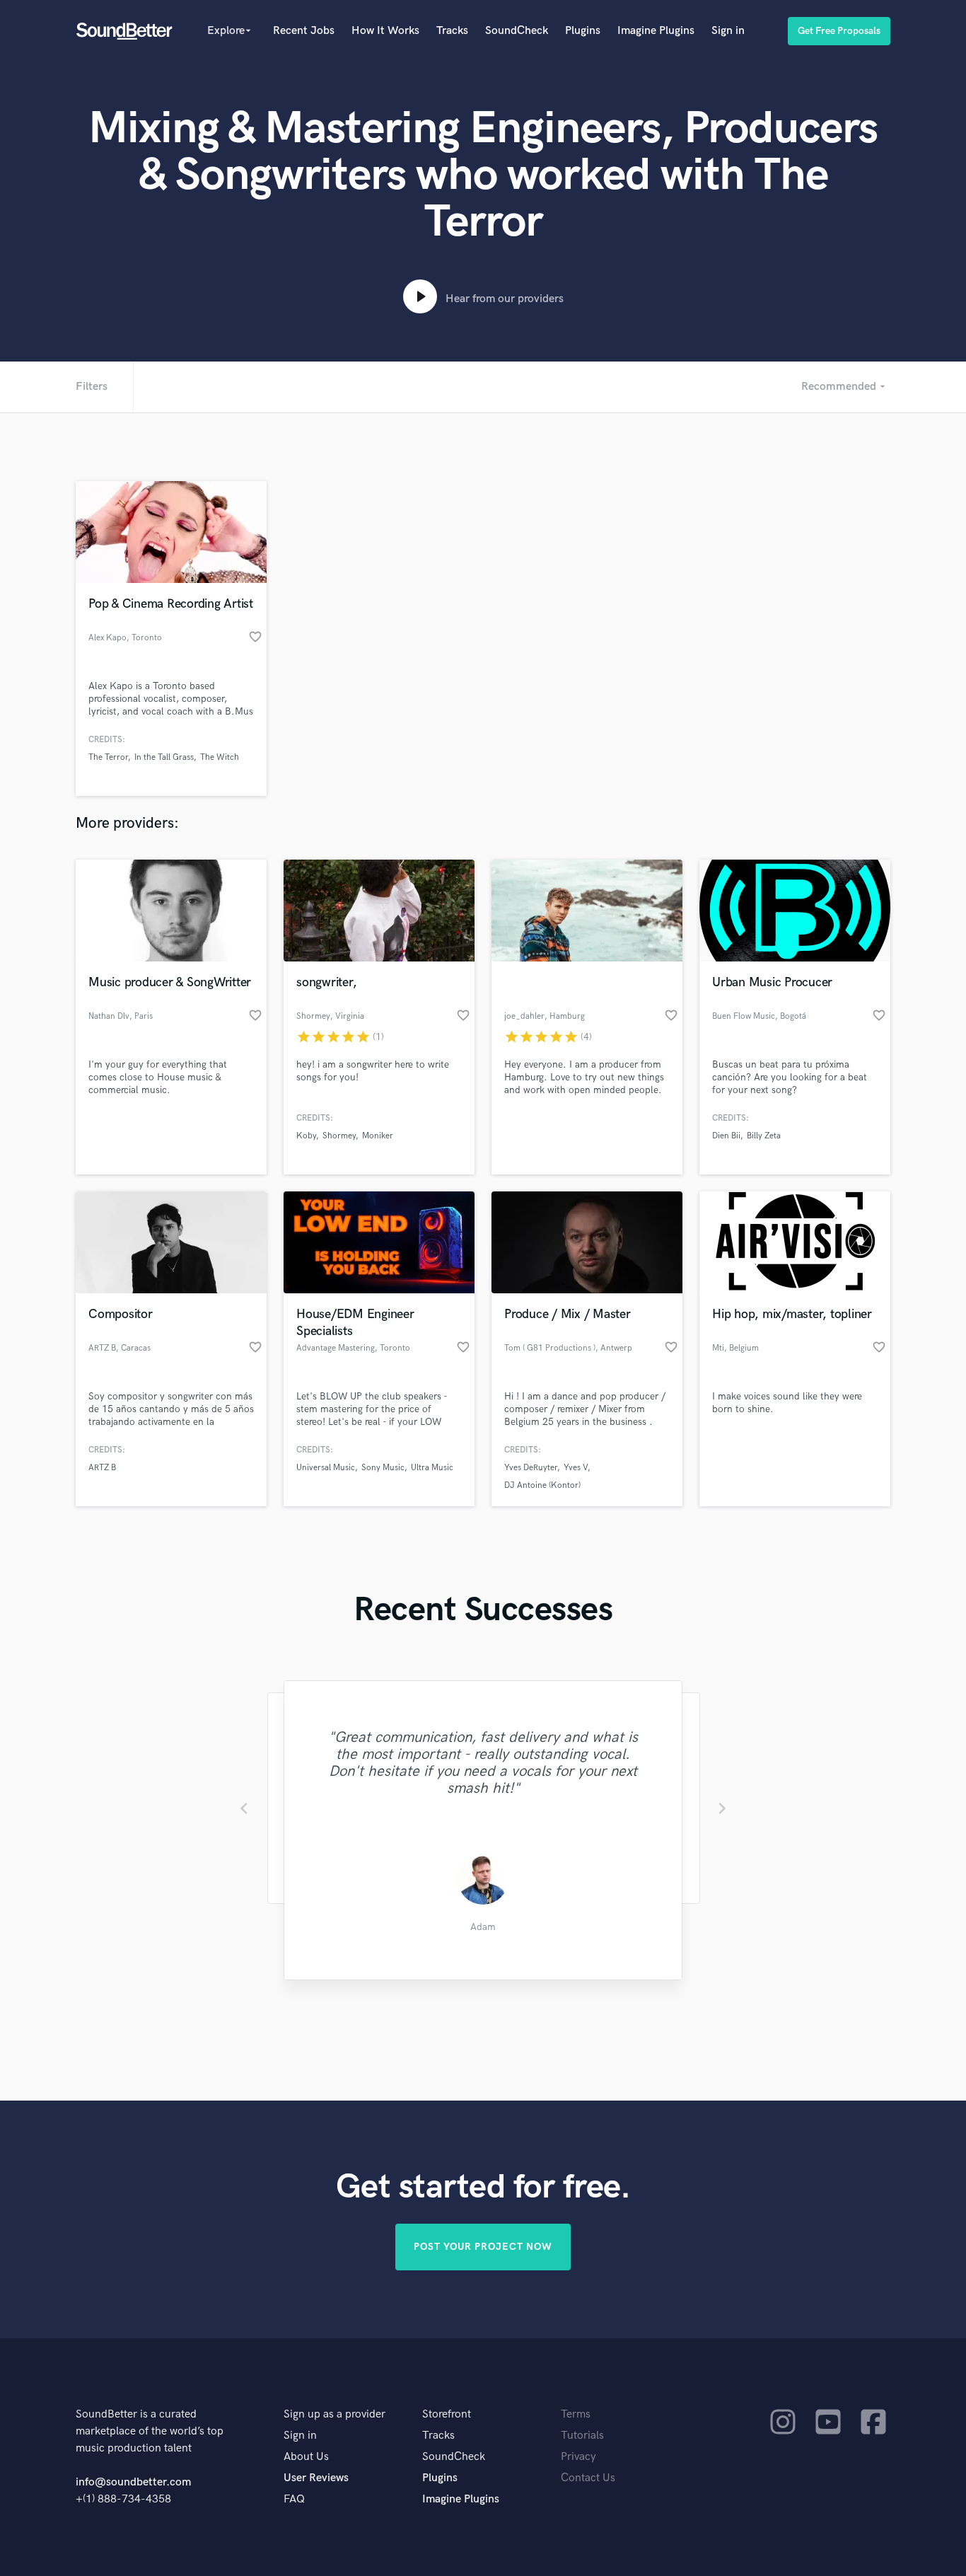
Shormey (339, 1136)
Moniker (378, 1136)
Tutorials (582, 2436)
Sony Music (383, 1468)
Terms (576, 2414)
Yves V (576, 1468)
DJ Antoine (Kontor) (542, 1485)
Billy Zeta (764, 1136)
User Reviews (316, 2478)
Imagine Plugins (656, 31)
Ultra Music (432, 1468)
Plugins (583, 31)
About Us (306, 2457)
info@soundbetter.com (133, 2482)
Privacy (578, 2457)
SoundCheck (517, 31)
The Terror (108, 757)
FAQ (294, 2499)
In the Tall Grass (164, 757)
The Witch (220, 757)
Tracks (452, 31)
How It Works (385, 31)
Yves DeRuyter (531, 1468)
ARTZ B (102, 1468)
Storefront (447, 2414)
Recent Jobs (304, 31)
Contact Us (588, 2478)
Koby (306, 1136)
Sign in (728, 31)
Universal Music (326, 1468)
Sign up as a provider (334, 2414)
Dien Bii (726, 1136)
